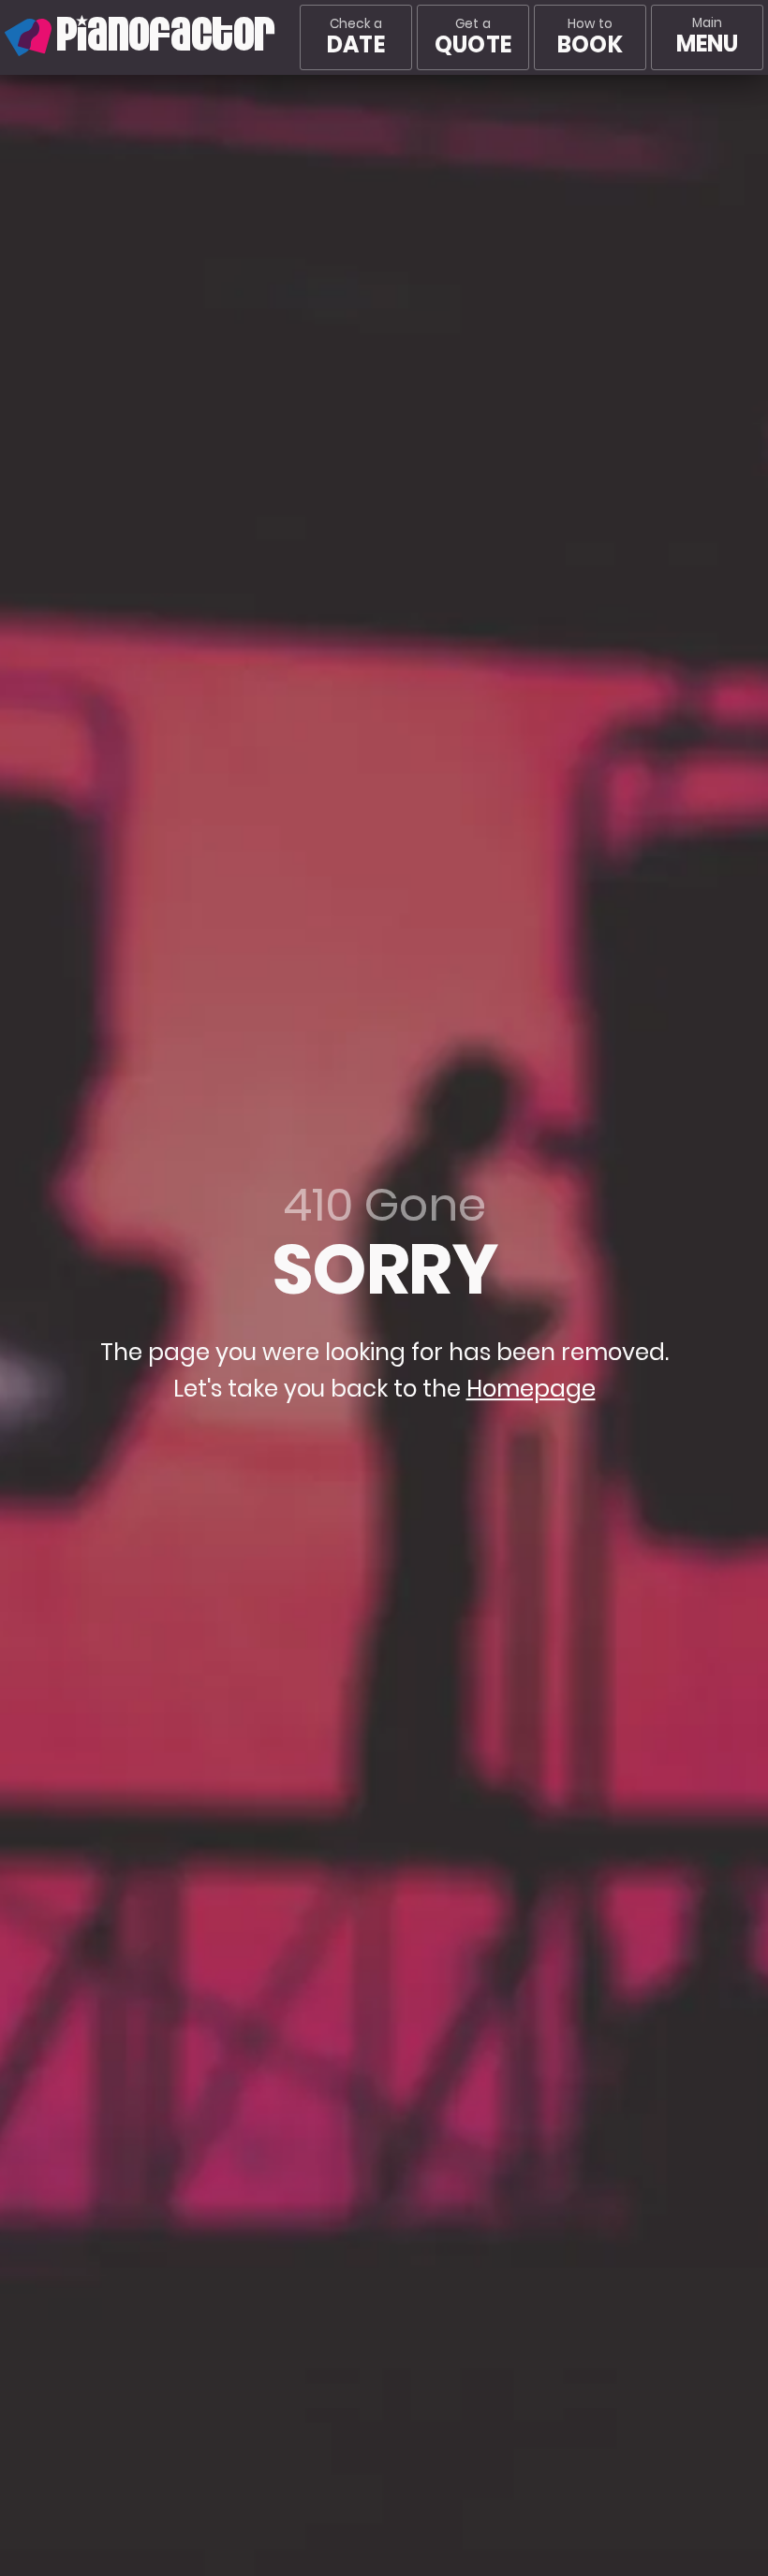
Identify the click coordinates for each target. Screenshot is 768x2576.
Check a (355, 37)
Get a (473, 37)
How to (590, 37)
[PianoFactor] (5, 37)
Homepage (531, 1390)
